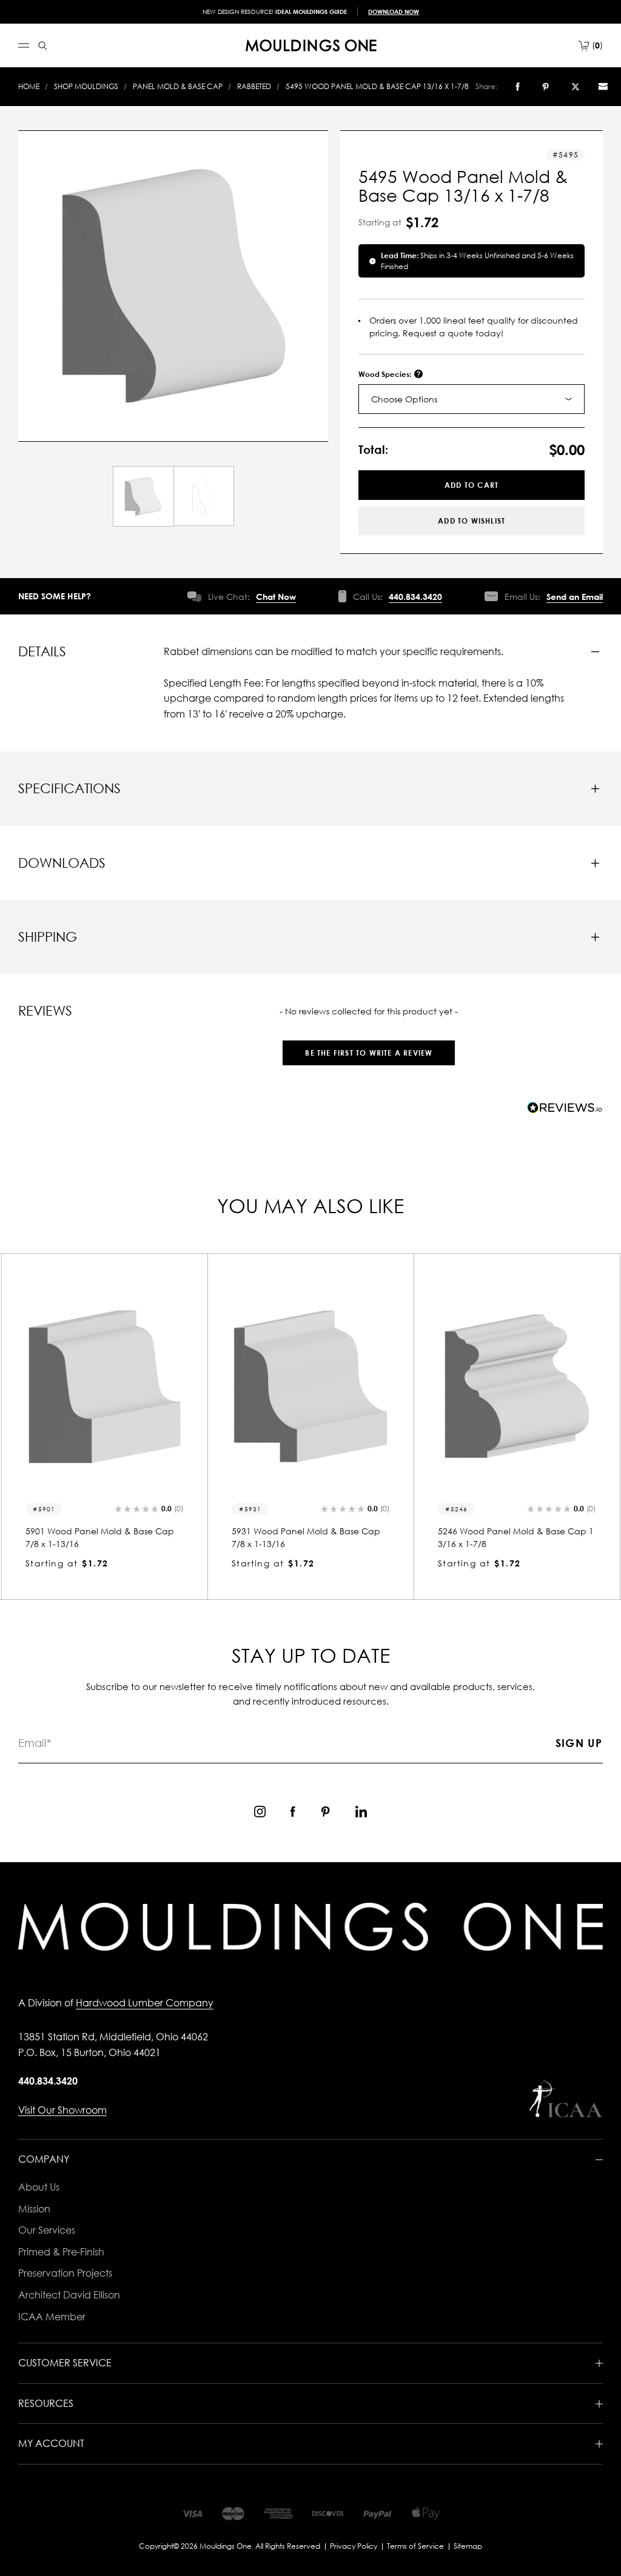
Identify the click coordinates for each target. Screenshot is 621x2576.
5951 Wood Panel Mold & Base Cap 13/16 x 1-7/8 (516, 1537)
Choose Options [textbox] (404, 399)
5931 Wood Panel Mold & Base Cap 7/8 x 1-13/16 (100, 1537)
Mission (34, 2209)
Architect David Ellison (69, 2295)
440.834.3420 (415, 597)
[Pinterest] (545, 87)
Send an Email (575, 597)
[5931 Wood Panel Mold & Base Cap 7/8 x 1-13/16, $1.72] (104, 1386)
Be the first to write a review (369, 1053)
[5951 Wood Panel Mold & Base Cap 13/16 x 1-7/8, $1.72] (517, 1386)
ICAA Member (52, 2317)
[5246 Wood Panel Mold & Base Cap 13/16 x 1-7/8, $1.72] (310, 1386)
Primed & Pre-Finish (61, 2252)
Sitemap (468, 2546)
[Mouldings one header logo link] (311, 45)
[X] (576, 87)
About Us (39, 2187)
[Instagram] (260, 1812)
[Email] (603, 87)
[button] (369, 1047)
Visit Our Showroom (62, 2110)
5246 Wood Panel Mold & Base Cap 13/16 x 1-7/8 (310, 1537)
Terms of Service (415, 2546)
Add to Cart (472, 485)
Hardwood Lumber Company (145, 2003)
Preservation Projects (65, 2273)
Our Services (47, 2230)
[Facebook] (518, 87)
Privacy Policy (354, 2546)
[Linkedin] (361, 1812)
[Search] (43, 46)
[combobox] (472, 399)
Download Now (394, 12)
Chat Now (276, 597)
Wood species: (386, 374)
